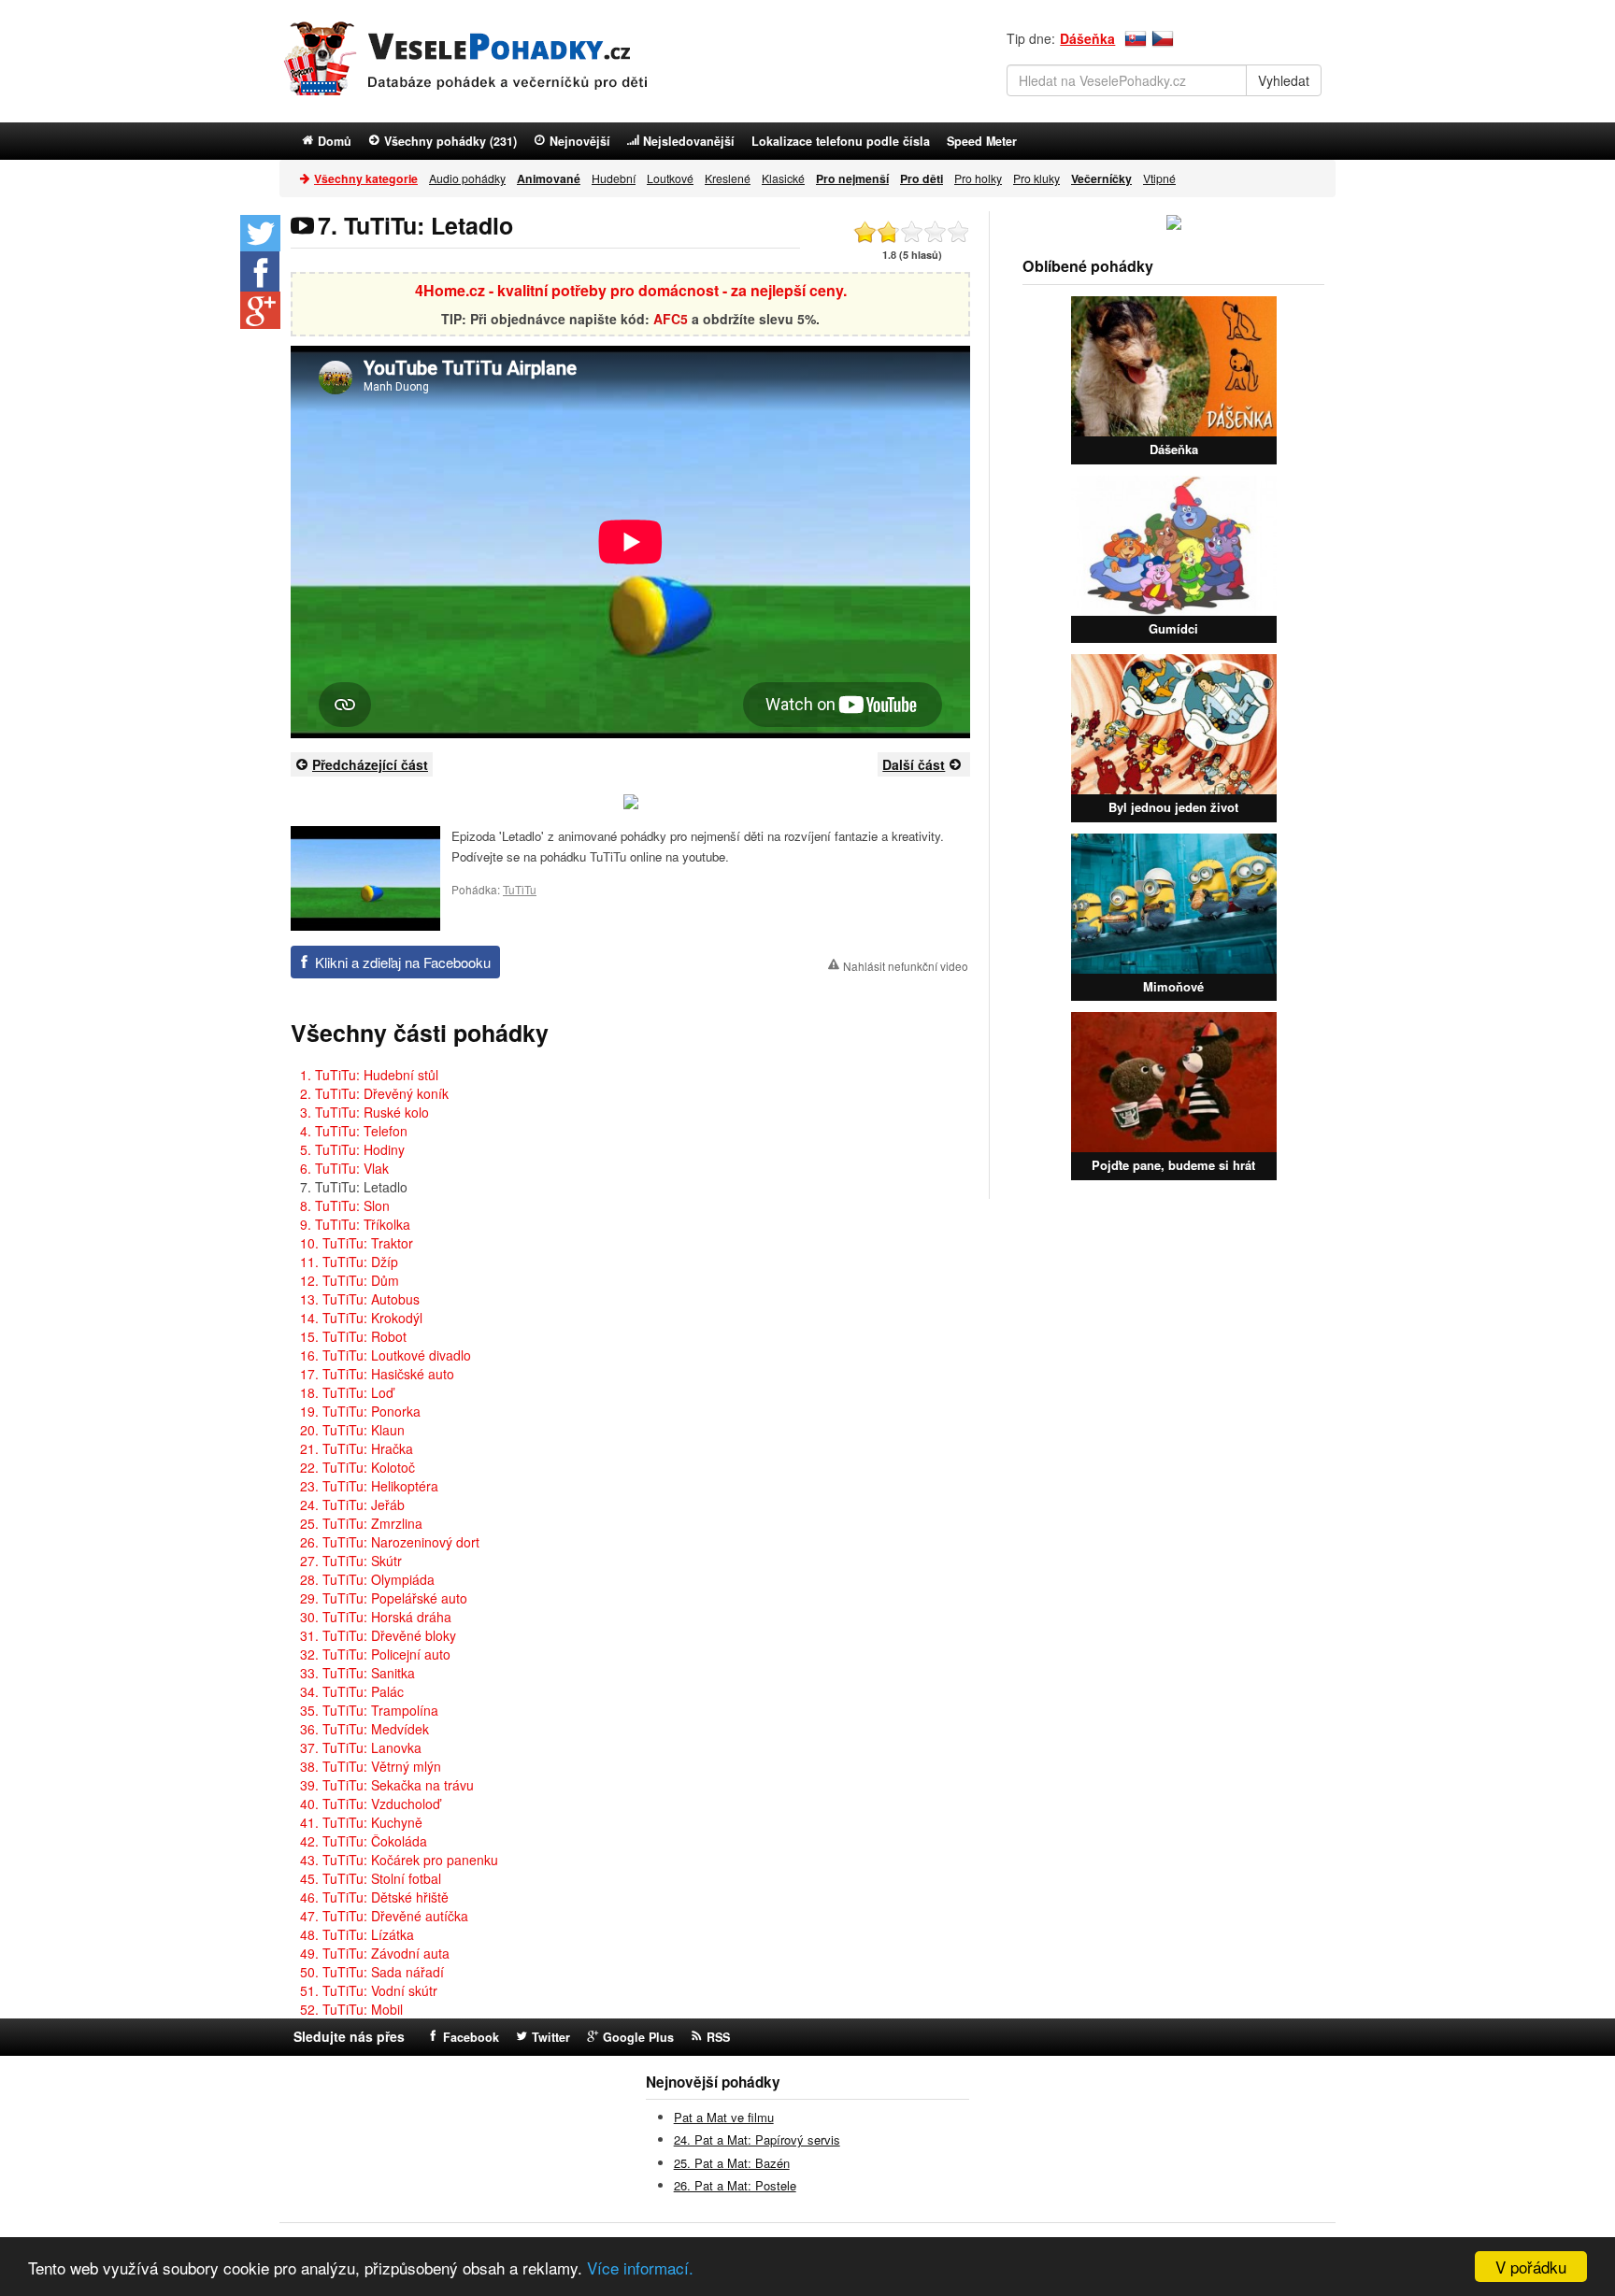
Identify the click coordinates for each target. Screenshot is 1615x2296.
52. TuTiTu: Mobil (351, 2009)
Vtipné (1159, 178)
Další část (914, 764)
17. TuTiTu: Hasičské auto (377, 1374)
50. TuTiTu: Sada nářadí (372, 1972)
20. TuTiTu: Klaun (352, 1430)
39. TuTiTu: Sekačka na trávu (387, 1785)
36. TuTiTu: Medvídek (364, 1729)
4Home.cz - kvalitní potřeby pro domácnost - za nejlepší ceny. (631, 290)
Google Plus (638, 2037)
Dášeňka (1087, 38)
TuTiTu (520, 889)
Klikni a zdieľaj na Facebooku (403, 962)
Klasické (783, 178)
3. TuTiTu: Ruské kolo (364, 1112)
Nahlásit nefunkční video (906, 966)
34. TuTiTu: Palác (352, 1691)
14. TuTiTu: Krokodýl (361, 1318)
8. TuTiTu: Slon (345, 1205)
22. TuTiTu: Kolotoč (357, 1467)
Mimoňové (1173, 986)
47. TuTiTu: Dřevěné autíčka (384, 1916)
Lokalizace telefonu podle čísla (841, 141)
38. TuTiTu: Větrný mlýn (371, 1766)
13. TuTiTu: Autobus (360, 1299)
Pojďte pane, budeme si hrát (1173, 1165)
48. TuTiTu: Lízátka (357, 1934)
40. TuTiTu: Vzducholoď (370, 1804)
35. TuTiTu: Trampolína (369, 1710)
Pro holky (978, 178)
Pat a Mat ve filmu (724, 2117)
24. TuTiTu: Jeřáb (352, 1505)
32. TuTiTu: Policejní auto (375, 1654)
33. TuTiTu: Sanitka (357, 1673)
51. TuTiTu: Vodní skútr (369, 1990)
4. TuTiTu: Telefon (354, 1131)
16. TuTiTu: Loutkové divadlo (386, 1355)
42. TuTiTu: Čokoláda (364, 1841)
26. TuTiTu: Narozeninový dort (390, 1542)
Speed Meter (982, 141)
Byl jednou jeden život (1173, 807)
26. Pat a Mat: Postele (735, 2185)
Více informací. (640, 2267)
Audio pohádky (467, 178)
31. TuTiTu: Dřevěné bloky (378, 1635)
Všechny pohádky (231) (450, 141)
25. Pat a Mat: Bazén (732, 2163)
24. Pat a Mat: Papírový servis (757, 2139)
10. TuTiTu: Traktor (357, 1243)
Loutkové (670, 178)
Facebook (471, 2037)
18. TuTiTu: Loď (347, 1392)
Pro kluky (1036, 178)
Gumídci (1173, 628)
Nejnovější (580, 141)
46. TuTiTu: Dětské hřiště (374, 1897)
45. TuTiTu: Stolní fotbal (371, 1878)
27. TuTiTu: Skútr (351, 1561)
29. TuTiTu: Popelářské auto (384, 1598)
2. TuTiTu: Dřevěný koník (374, 1093)
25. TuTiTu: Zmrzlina (361, 1523)
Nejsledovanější (689, 141)
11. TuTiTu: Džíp (349, 1262)
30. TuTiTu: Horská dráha (376, 1617)
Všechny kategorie (366, 178)
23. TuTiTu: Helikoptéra (369, 1486)
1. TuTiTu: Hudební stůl (369, 1075)
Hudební (614, 178)
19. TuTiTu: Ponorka (360, 1411)
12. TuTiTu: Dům (350, 1280)
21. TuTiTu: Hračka (357, 1448)
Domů (335, 141)
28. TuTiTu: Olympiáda (367, 1579)
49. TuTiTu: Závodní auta (375, 1953)
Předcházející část (370, 764)
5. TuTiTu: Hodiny (352, 1149)
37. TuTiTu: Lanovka (361, 1747)
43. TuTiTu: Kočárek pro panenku (399, 1860)
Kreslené (728, 178)
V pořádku (1531, 2267)
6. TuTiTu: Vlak (344, 1168)
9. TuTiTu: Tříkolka (355, 1224)
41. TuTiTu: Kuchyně (361, 1822)
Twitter (551, 2037)
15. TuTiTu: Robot (353, 1336)
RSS (718, 2037)
